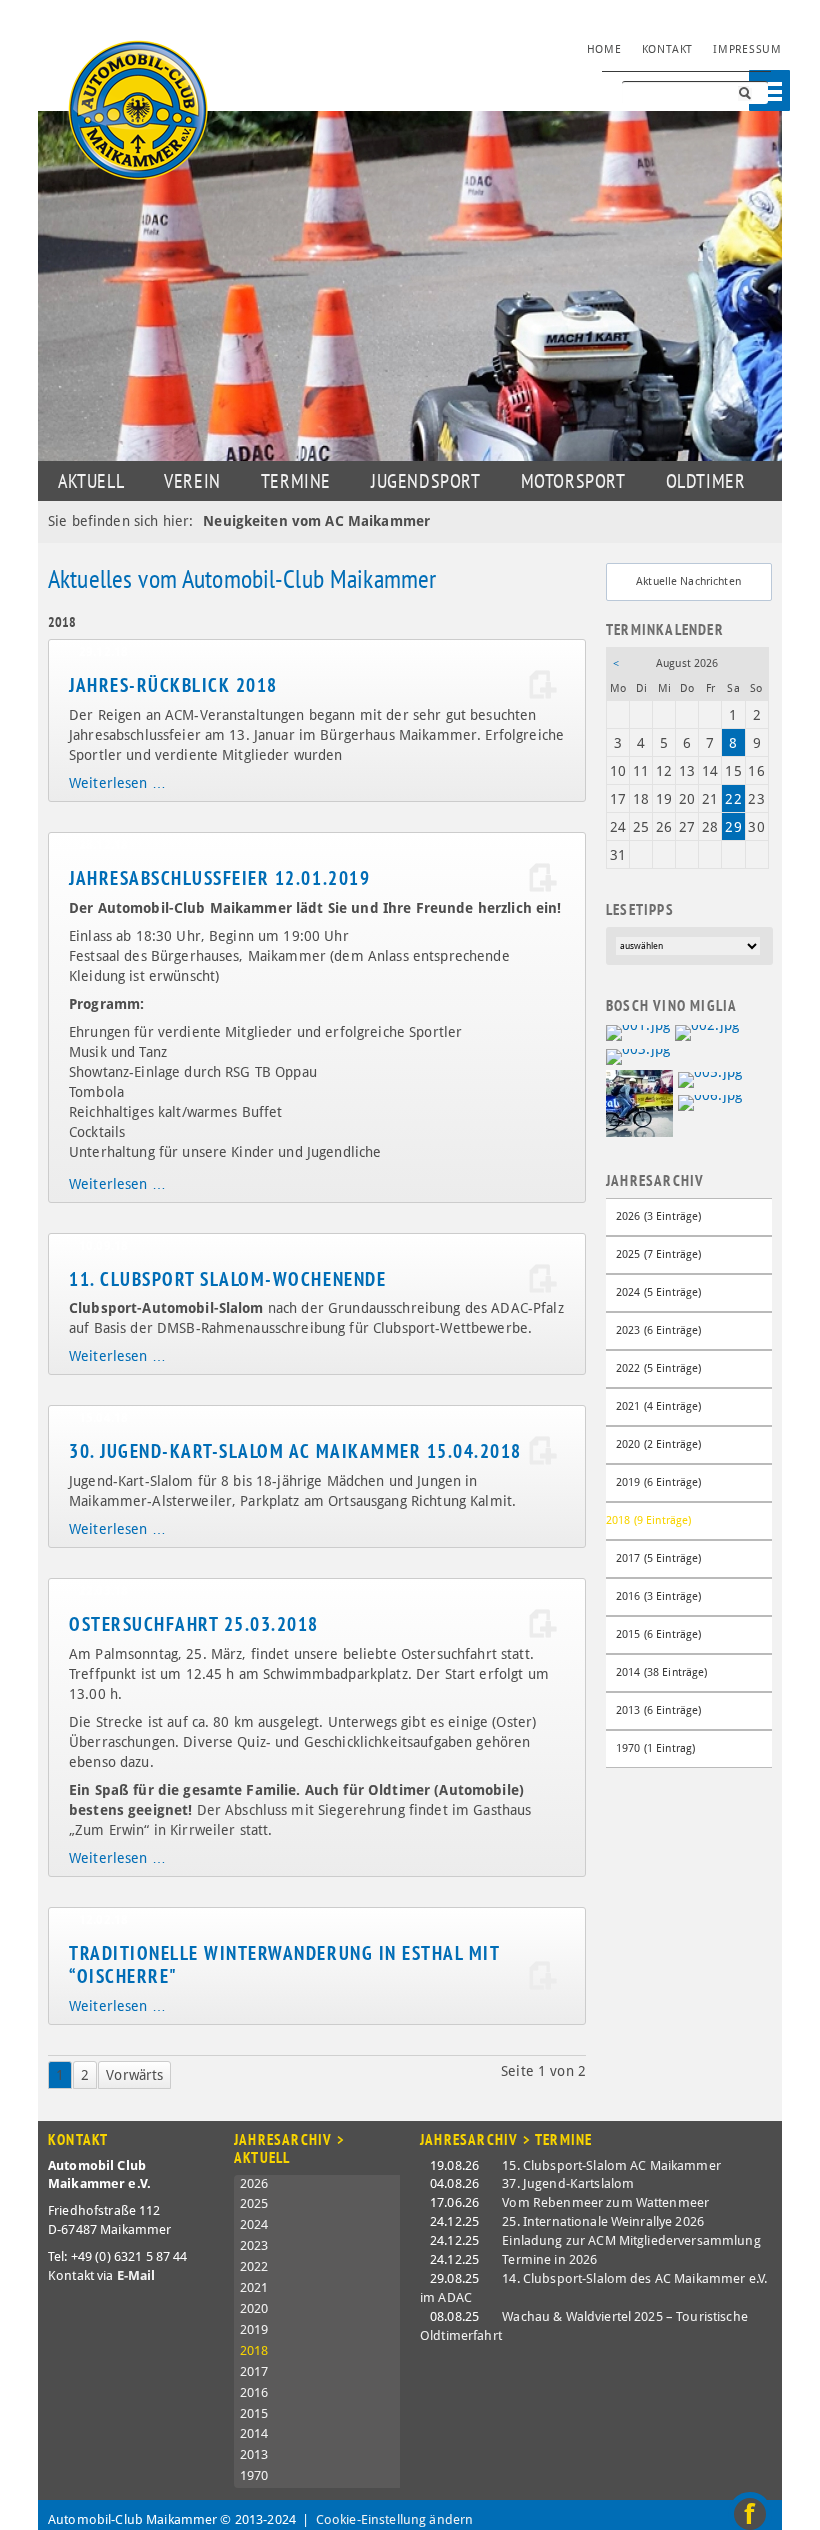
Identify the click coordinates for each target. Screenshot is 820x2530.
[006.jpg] (710, 1102)
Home (604, 49)
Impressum (747, 49)
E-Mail (136, 2275)
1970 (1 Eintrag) (655, 1748)
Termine (296, 481)
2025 (254, 2203)
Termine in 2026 (549, 2259)
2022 (254, 2266)
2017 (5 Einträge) (658, 1558)
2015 (254, 2413)
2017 (254, 2371)
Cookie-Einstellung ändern (395, 2519)
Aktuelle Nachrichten (688, 581)
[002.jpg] (707, 1032)
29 (733, 827)
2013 (254, 2454)
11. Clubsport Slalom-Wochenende (227, 1279)
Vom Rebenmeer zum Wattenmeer (605, 2202)
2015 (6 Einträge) (658, 1634)
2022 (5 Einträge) (658, 1368)
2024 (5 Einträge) (658, 1292)
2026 (254, 2183)
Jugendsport (426, 481)
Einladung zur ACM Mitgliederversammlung (631, 2240)
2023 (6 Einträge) (658, 1330)
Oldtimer (706, 481)
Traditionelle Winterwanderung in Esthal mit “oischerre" (284, 1964)
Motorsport (573, 481)
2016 (254, 2392)
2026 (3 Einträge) (658, 1216)
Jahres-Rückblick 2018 (173, 685)
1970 (254, 2475)
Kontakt (667, 49)
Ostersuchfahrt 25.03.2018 (194, 1624)
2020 (254, 2308)
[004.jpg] (639, 1102)
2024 (254, 2224)
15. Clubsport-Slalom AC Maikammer (611, 2165)
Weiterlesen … (117, 783)
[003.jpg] (638, 1055)
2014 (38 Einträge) (662, 1672)
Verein (192, 481)
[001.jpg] (638, 1032)
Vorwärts (134, 2075)
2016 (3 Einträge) (658, 1596)
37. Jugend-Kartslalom (568, 2183)
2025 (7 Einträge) (658, 1254)
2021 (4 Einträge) (658, 1406)
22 (733, 799)
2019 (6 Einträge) (658, 1482)
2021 (254, 2287)
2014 (254, 2433)
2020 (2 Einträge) (658, 1444)
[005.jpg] (710, 1079)
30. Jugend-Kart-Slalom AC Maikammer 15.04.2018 (295, 1451)
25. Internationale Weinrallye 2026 (603, 2221)
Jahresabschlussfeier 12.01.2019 (219, 878)
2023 (254, 2245)
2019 (254, 2329)
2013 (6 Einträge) (658, 1710)
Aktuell (91, 481)
